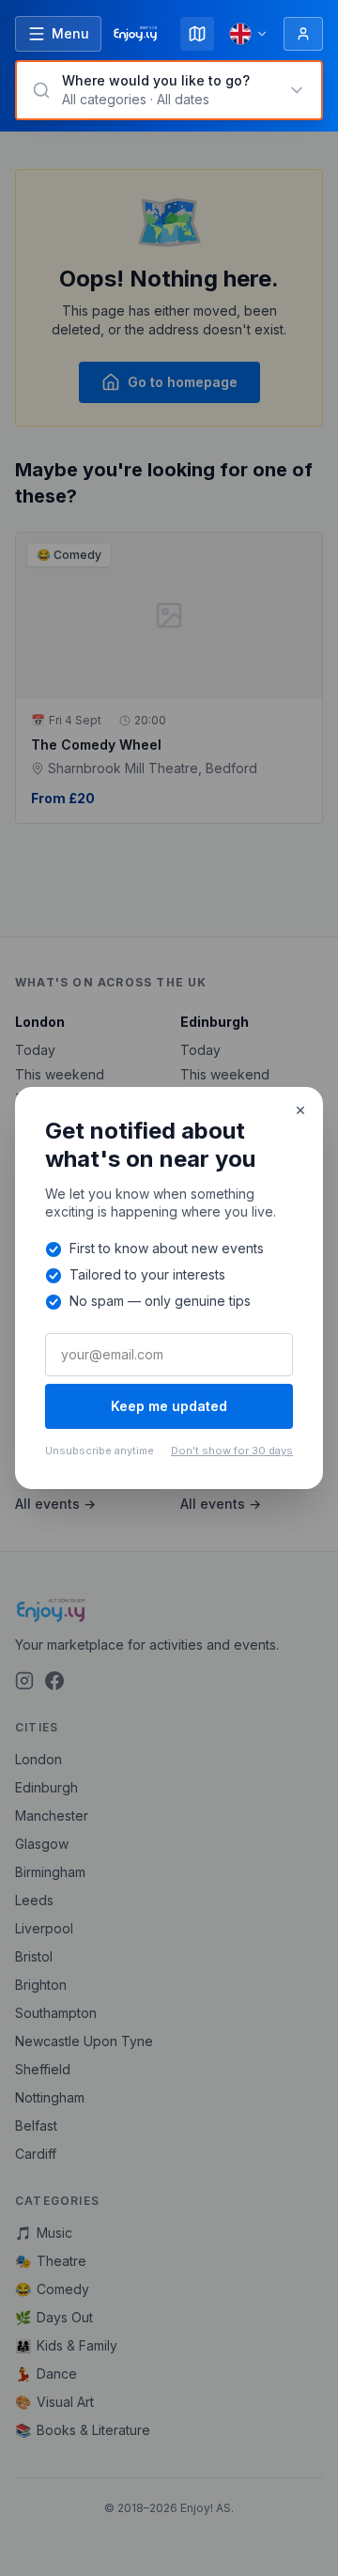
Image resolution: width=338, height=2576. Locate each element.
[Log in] (303, 34)
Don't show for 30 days (232, 1451)
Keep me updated (169, 1406)
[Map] (197, 34)
